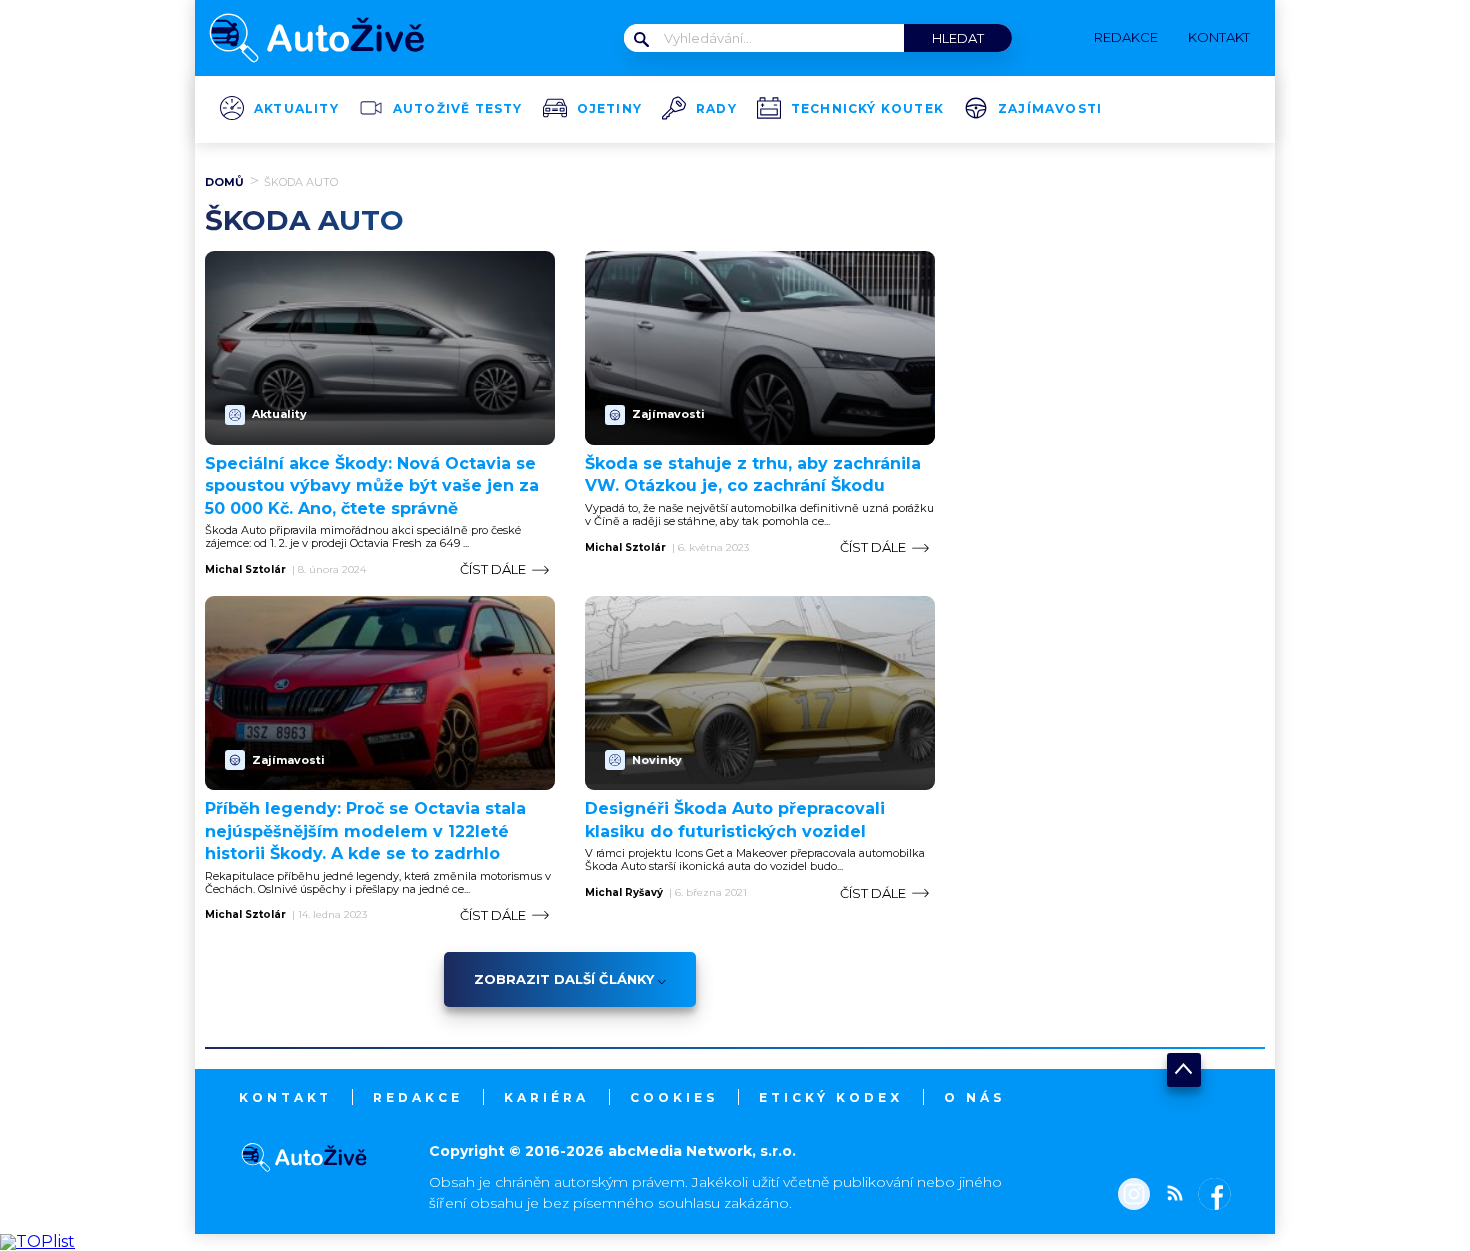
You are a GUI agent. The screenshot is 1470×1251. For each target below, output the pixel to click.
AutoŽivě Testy (458, 109)
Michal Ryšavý (624, 893)
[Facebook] (1210, 1196)
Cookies (674, 1097)
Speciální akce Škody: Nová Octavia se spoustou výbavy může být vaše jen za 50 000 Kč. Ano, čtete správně (372, 486)
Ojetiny (609, 109)
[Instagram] (1134, 1196)
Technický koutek (867, 109)
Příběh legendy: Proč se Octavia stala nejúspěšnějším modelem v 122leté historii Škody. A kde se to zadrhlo (365, 831)
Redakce (418, 1097)
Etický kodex (831, 1097)
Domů (224, 182)
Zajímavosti (1050, 109)
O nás (974, 1097)
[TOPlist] (37, 1241)
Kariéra (546, 1097)
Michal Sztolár (245, 570)
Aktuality (296, 109)
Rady (716, 109)
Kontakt (285, 1097)
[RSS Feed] (1170, 1196)
